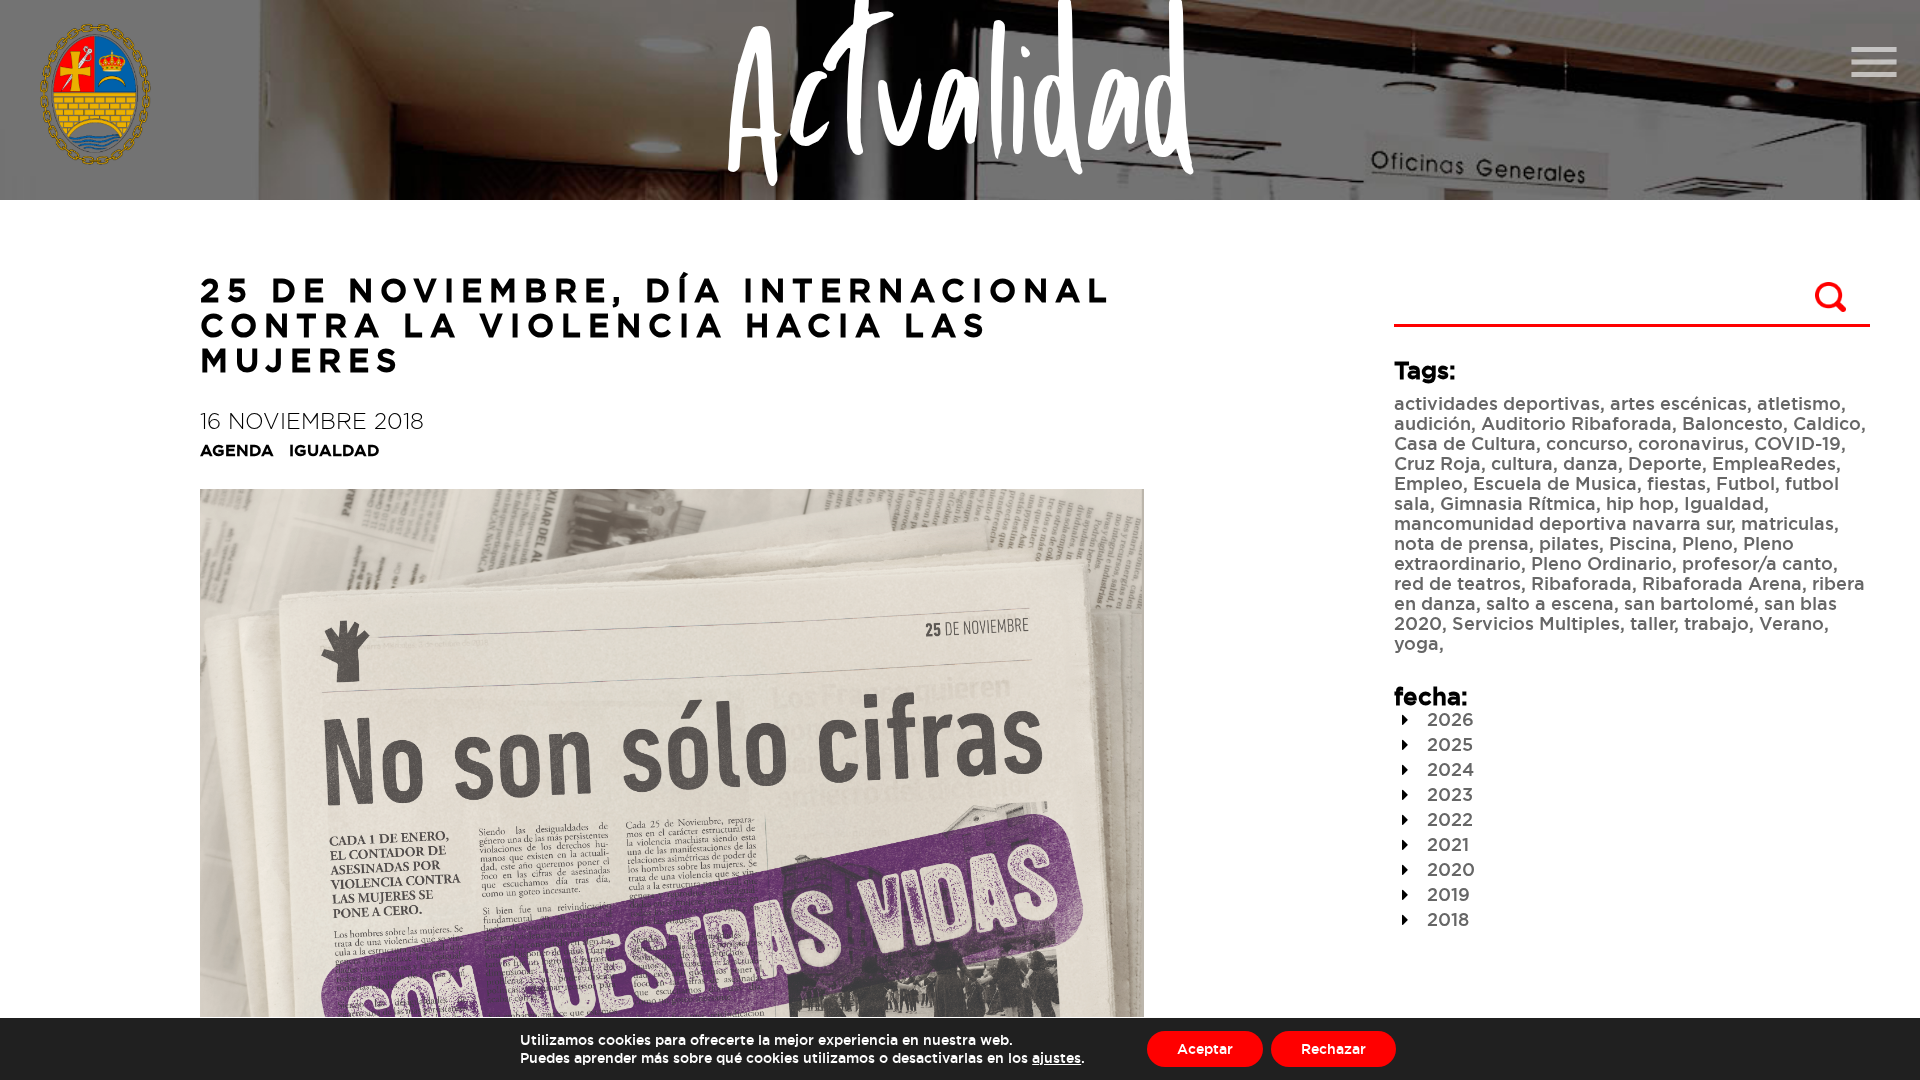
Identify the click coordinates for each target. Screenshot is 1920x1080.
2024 (1448, 769)
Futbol (1745, 483)
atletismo (1799, 403)
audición (1432, 423)
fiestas (1676, 483)
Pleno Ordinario (1601, 563)
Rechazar (1333, 1048)
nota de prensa (1461, 543)
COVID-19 (1797, 443)
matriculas (1787, 523)
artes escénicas (1678, 403)
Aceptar (1205, 1048)
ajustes (1056, 1057)
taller (1652, 623)
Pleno (1707, 543)
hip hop (1640, 503)
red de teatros (1457, 583)
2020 (1448, 869)
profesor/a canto (1757, 563)
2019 (1446, 894)
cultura (1522, 463)
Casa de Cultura (1465, 443)
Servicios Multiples (1536, 623)
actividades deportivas (1497, 403)
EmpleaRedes (1774, 463)
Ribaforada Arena (1722, 583)
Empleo (1428, 483)
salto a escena (1550, 603)
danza (1590, 463)
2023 (1447, 794)
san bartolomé (1689, 603)
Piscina (1640, 543)
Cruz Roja (1437, 463)
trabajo (1716, 623)
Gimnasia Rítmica (1518, 503)
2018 (1445, 919)
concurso (1587, 443)
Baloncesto (1732, 423)
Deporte (1665, 463)
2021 (1445, 844)
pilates (1569, 543)
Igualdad (1724, 503)
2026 (1448, 719)
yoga (1416, 643)
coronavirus (1691, 443)
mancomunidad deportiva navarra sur (1562, 523)
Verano (1791, 623)
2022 (1447, 819)
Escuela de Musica (1555, 483)
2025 (1447, 744)
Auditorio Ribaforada (1576, 423)
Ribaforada (1581, 583)
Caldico (1827, 423)
